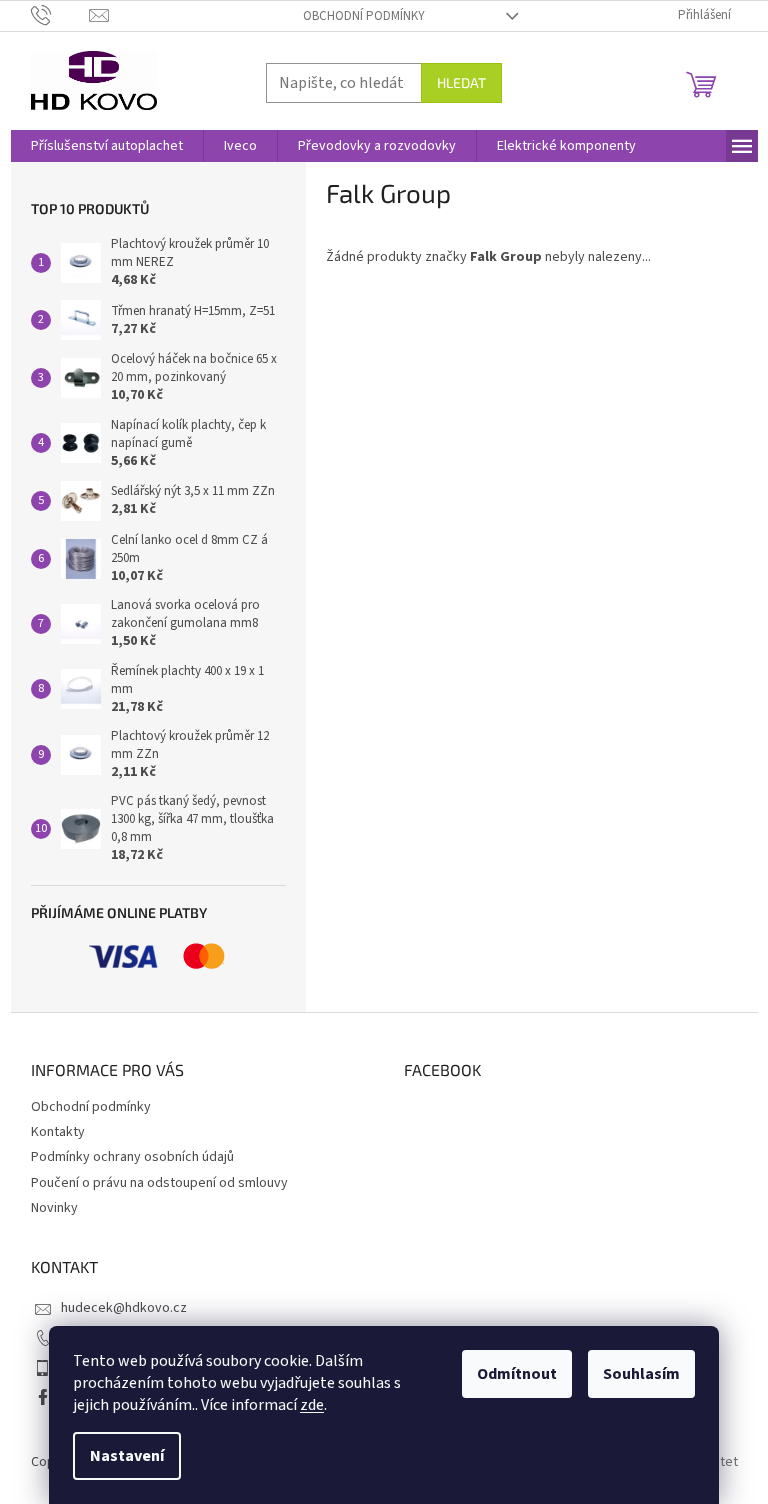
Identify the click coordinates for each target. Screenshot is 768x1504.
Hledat (461, 82)
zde (312, 1405)
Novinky (54, 1208)
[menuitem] (107, 146)
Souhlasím (641, 1374)
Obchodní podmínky (364, 16)
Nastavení (127, 1456)
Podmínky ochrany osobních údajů (132, 1157)
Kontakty (58, 1132)
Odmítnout (517, 1374)
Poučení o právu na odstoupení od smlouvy (159, 1183)
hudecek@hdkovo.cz (124, 1308)
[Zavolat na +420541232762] (60, 15)
